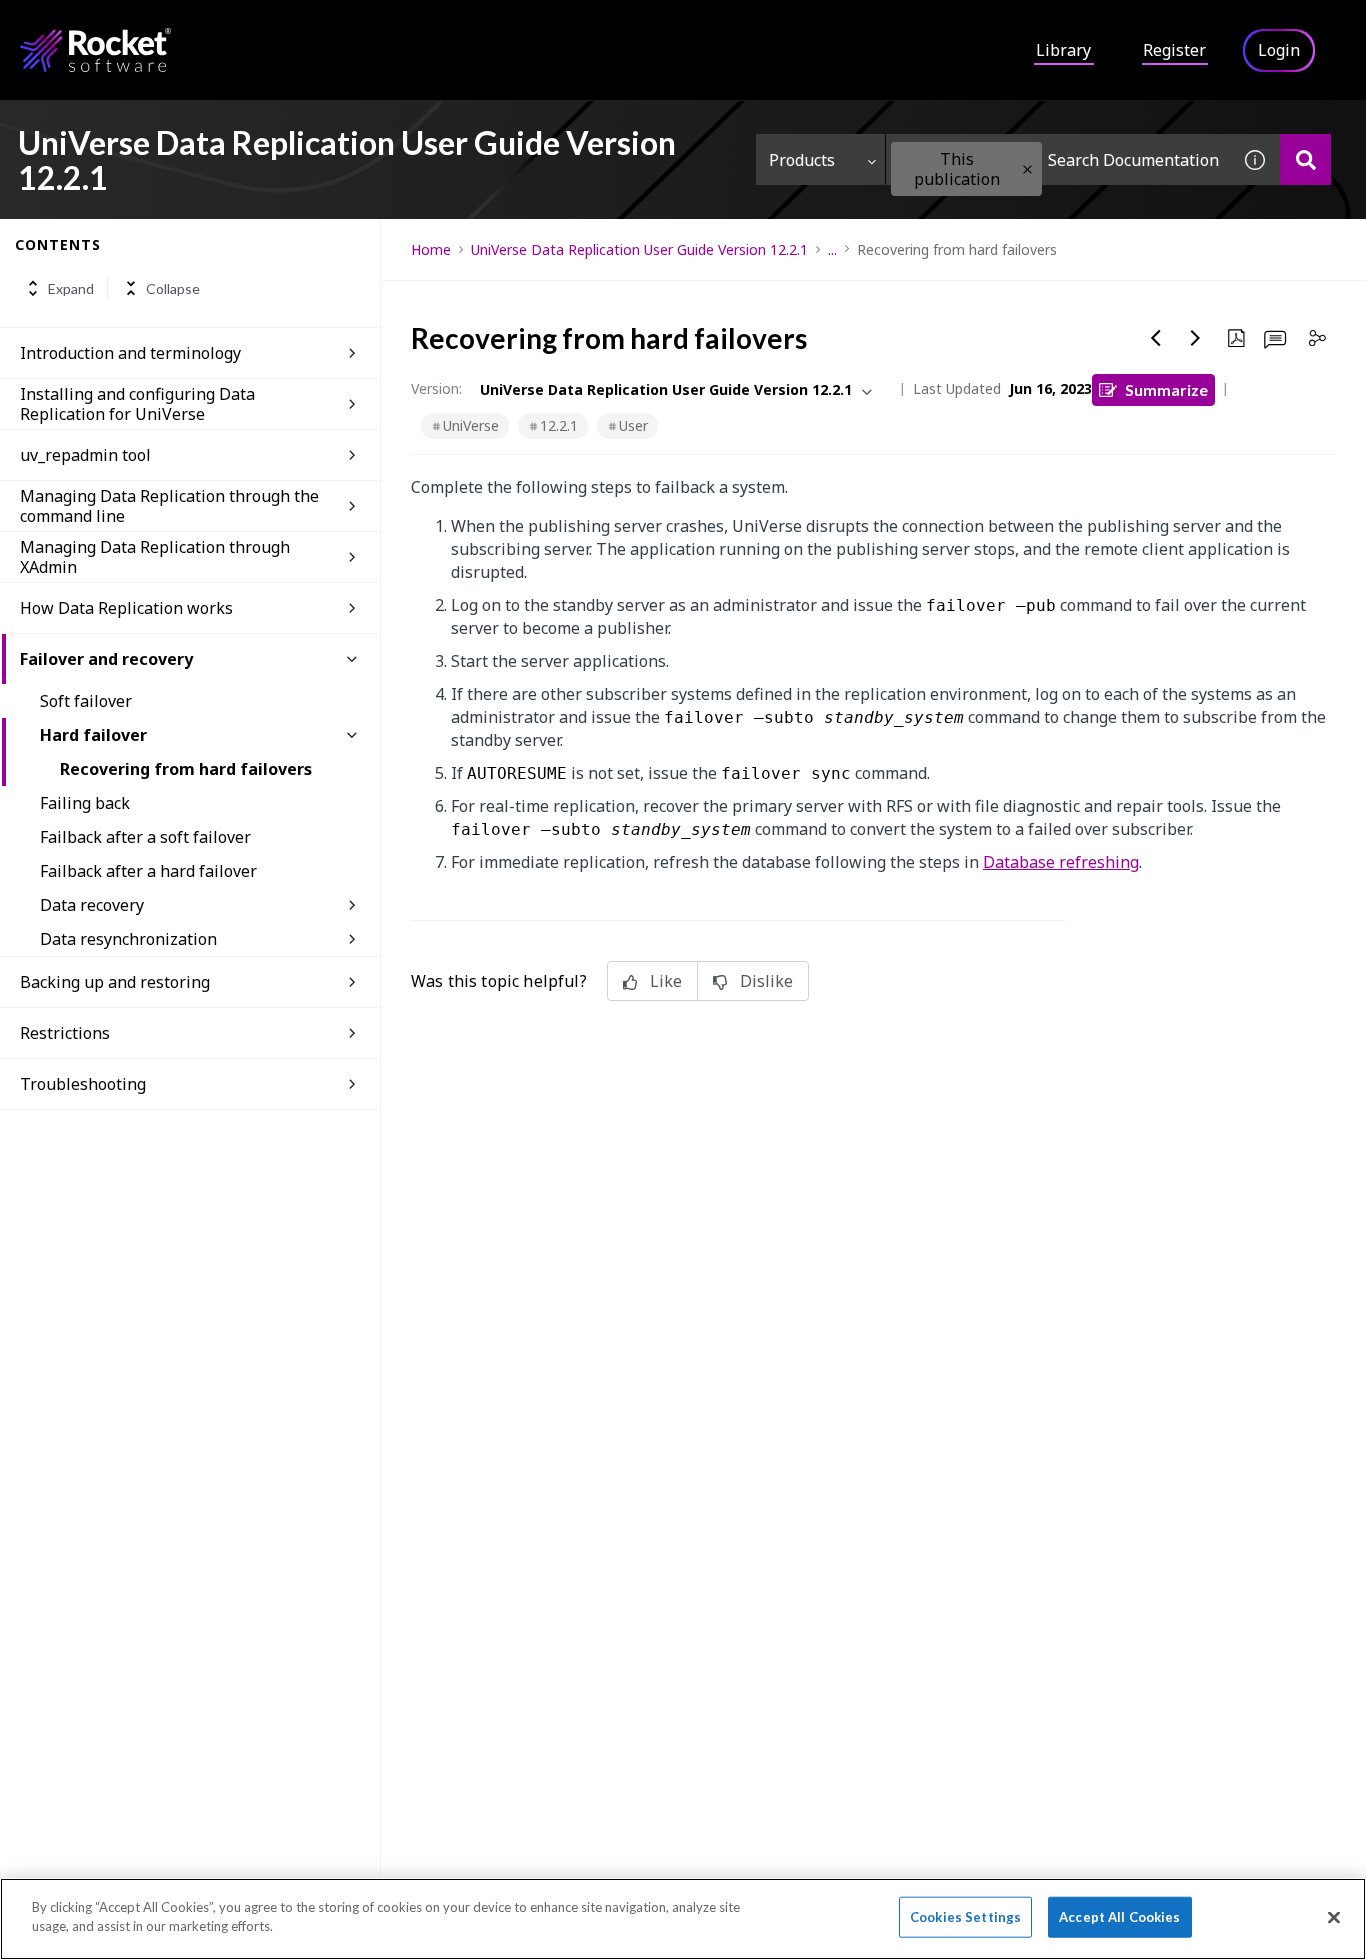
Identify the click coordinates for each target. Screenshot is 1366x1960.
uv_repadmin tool (85, 455)
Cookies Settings (965, 1917)
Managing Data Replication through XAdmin (155, 557)
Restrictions (65, 1033)
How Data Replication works (126, 608)
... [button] (832, 249)
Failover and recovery (106, 659)
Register (1174, 50)
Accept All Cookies (1119, 1917)
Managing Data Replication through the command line (169, 506)
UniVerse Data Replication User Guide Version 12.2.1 (639, 249)
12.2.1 (559, 425)
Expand (71, 288)
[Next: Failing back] (1196, 338)
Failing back (85, 803)
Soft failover (86, 701)
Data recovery (92, 905)
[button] (1027, 169)
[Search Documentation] (1305, 159)
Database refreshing (1061, 862)
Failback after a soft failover (145, 837)
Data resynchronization (128, 939)
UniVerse (471, 425)
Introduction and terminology (130, 353)
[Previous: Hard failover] (1156, 338)
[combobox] (1058, 159)
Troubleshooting (83, 1084)
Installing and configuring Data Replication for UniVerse (137, 404)
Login (1279, 50)
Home (431, 249)
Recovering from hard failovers (186, 769)
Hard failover (93, 735)
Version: (436, 388)
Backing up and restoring (115, 982)
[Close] (1334, 1917)
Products (802, 160)
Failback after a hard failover (148, 871)
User (633, 425)
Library (1063, 50)
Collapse (173, 288)
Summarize (1166, 389)
